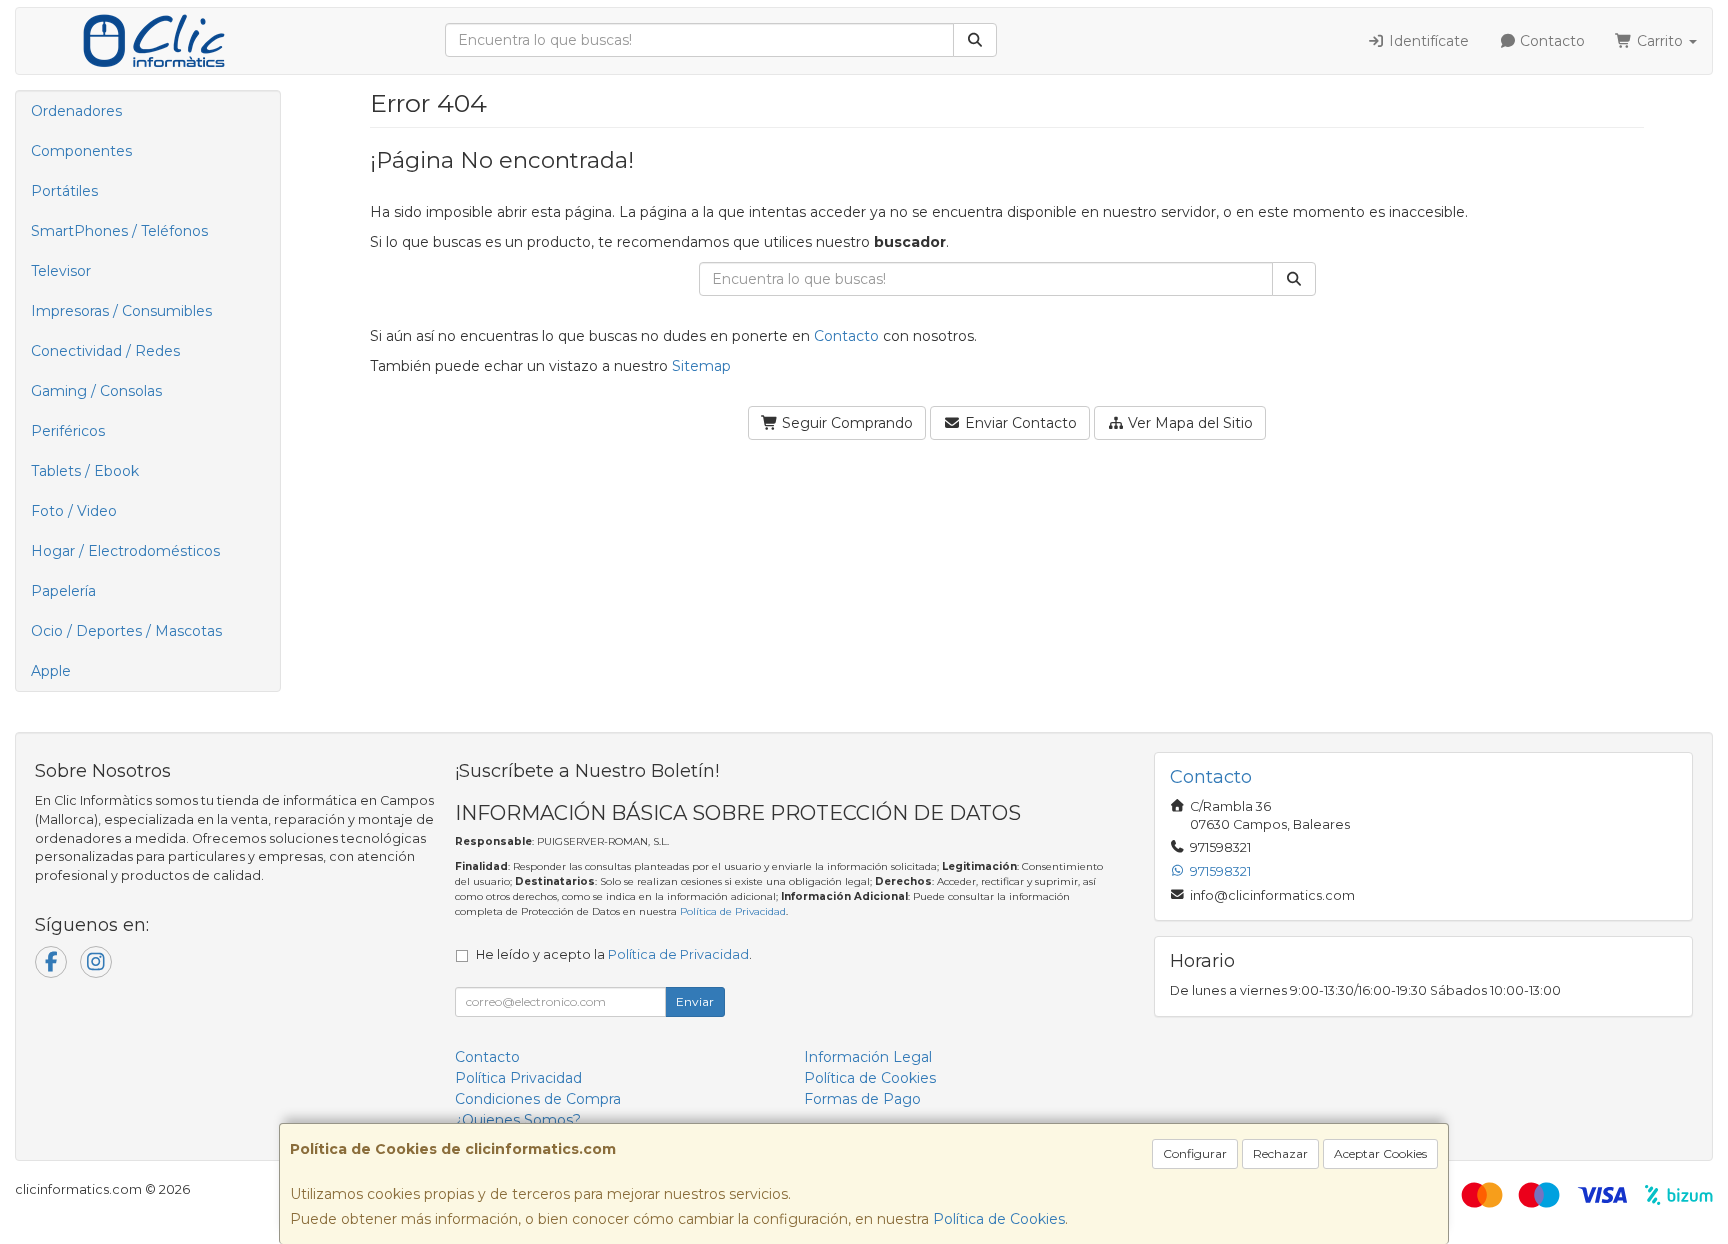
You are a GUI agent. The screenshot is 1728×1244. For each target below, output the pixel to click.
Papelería (63, 591)
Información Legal (868, 1057)
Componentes (81, 151)
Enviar (695, 1001)
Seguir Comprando (845, 423)
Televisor (61, 271)
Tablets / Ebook (85, 471)
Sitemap (701, 366)
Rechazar (1280, 1153)
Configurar (1195, 1153)
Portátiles (64, 191)
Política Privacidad (518, 1078)
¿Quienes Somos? (518, 1120)
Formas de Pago (862, 1099)
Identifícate (1427, 41)
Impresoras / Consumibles (121, 311)
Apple (51, 671)
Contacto (1550, 41)
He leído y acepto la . (614, 954)
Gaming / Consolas (96, 391)
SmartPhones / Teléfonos (119, 231)
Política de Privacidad (733, 911)
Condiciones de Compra (538, 1099)
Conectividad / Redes (105, 351)
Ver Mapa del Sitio (1188, 423)
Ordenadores (76, 111)
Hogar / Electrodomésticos (125, 551)
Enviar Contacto (1019, 423)
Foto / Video (74, 511)
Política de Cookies (999, 1219)
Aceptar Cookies (1380, 1153)
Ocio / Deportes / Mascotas (126, 631)
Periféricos (68, 431)
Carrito (1660, 41)
